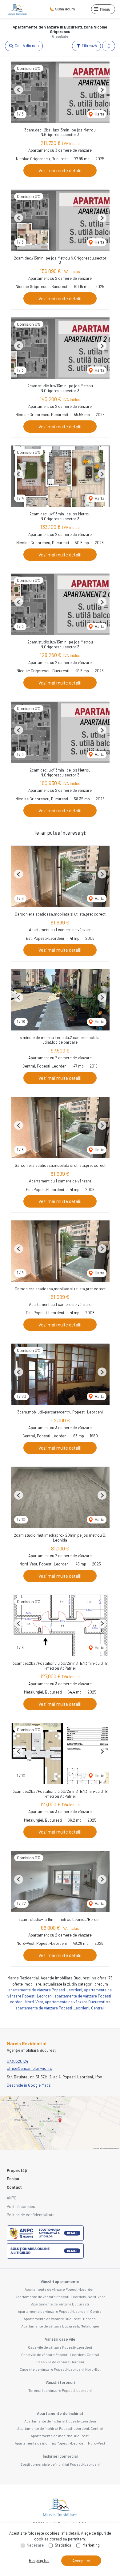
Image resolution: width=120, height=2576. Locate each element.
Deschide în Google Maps (29, 2085)
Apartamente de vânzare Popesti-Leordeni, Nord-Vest (60, 2297)
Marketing (91, 2545)
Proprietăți (17, 2170)
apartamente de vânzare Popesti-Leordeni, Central (60, 2008)
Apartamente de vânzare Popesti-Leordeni (60, 2289)
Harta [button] (99, 114)
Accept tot (81, 2561)
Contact (14, 2187)
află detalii (70, 2533)
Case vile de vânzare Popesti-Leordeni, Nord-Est (60, 2369)
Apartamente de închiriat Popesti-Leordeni (60, 2421)
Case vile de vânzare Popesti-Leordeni (60, 2347)
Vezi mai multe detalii (60, 170)
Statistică (63, 2545)
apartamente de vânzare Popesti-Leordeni (45, 1990)
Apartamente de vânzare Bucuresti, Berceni (60, 2319)
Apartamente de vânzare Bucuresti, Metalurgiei (60, 2326)
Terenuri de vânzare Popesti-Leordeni (60, 2390)
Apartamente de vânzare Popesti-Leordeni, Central (60, 2311)
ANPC (12, 2198)
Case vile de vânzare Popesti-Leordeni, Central (60, 2354)
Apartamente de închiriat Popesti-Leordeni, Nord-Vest (60, 2443)
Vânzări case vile (60, 2339)
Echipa (13, 2179)
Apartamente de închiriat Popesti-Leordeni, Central (60, 2428)
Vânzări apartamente (60, 2282)
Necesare (35, 2545)
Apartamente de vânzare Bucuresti (60, 2304)
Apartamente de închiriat (60, 2413)
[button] (109, 46)
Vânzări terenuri (60, 2382)
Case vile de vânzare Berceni (60, 2362)
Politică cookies (21, 2206)
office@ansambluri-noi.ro (30, 2068)
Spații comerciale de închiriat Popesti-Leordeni (60, 2464)
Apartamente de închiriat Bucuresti (60, 2436)
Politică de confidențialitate (31, 2215)
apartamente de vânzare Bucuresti (75, 2002)
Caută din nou (26, 46)
